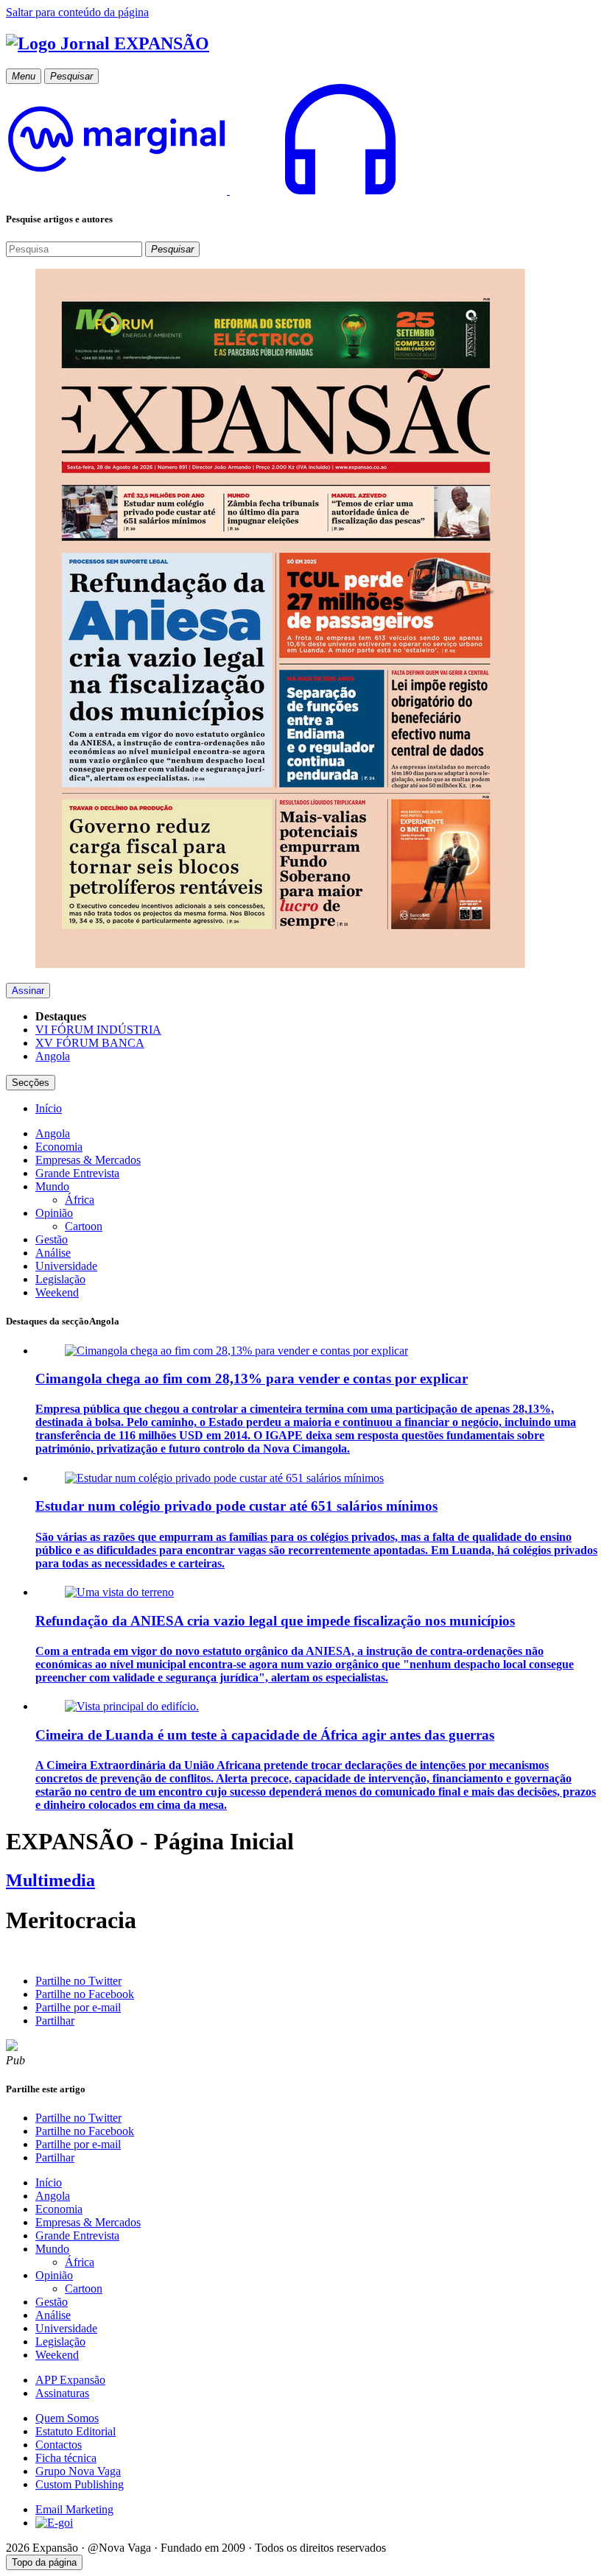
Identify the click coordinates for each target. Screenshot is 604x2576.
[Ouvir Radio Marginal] (228, 190)
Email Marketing (74, 2509)
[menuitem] (49, 1108)
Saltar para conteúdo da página (77, 12)
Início (49, 2182)
